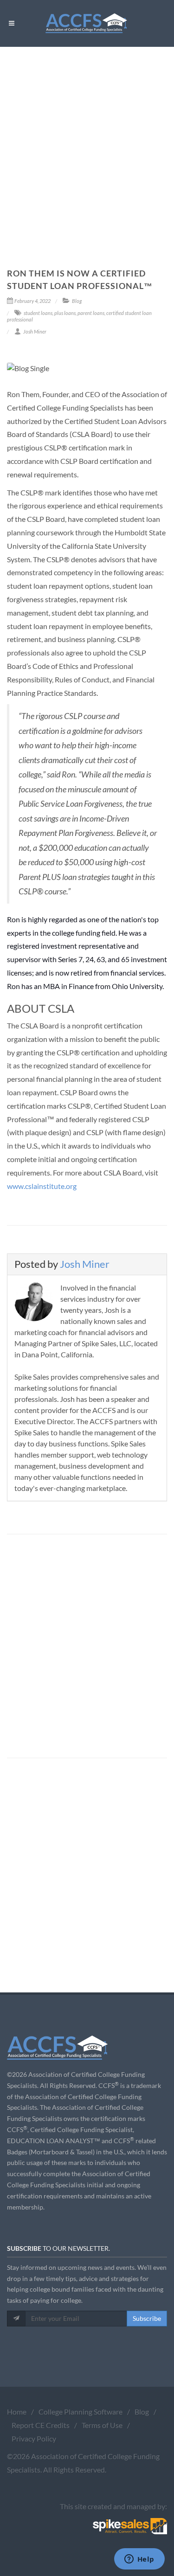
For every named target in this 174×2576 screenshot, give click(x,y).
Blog (142, 2412)
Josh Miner (85, 1264)
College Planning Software (81, 2412)
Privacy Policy (34, 2438)
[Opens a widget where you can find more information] (139, 2560)
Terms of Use (102, 2425)
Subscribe (147, 2318)
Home (17, 2412)
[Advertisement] (87, 138)
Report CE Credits (41, 2425)
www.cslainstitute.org (42, 1186)
